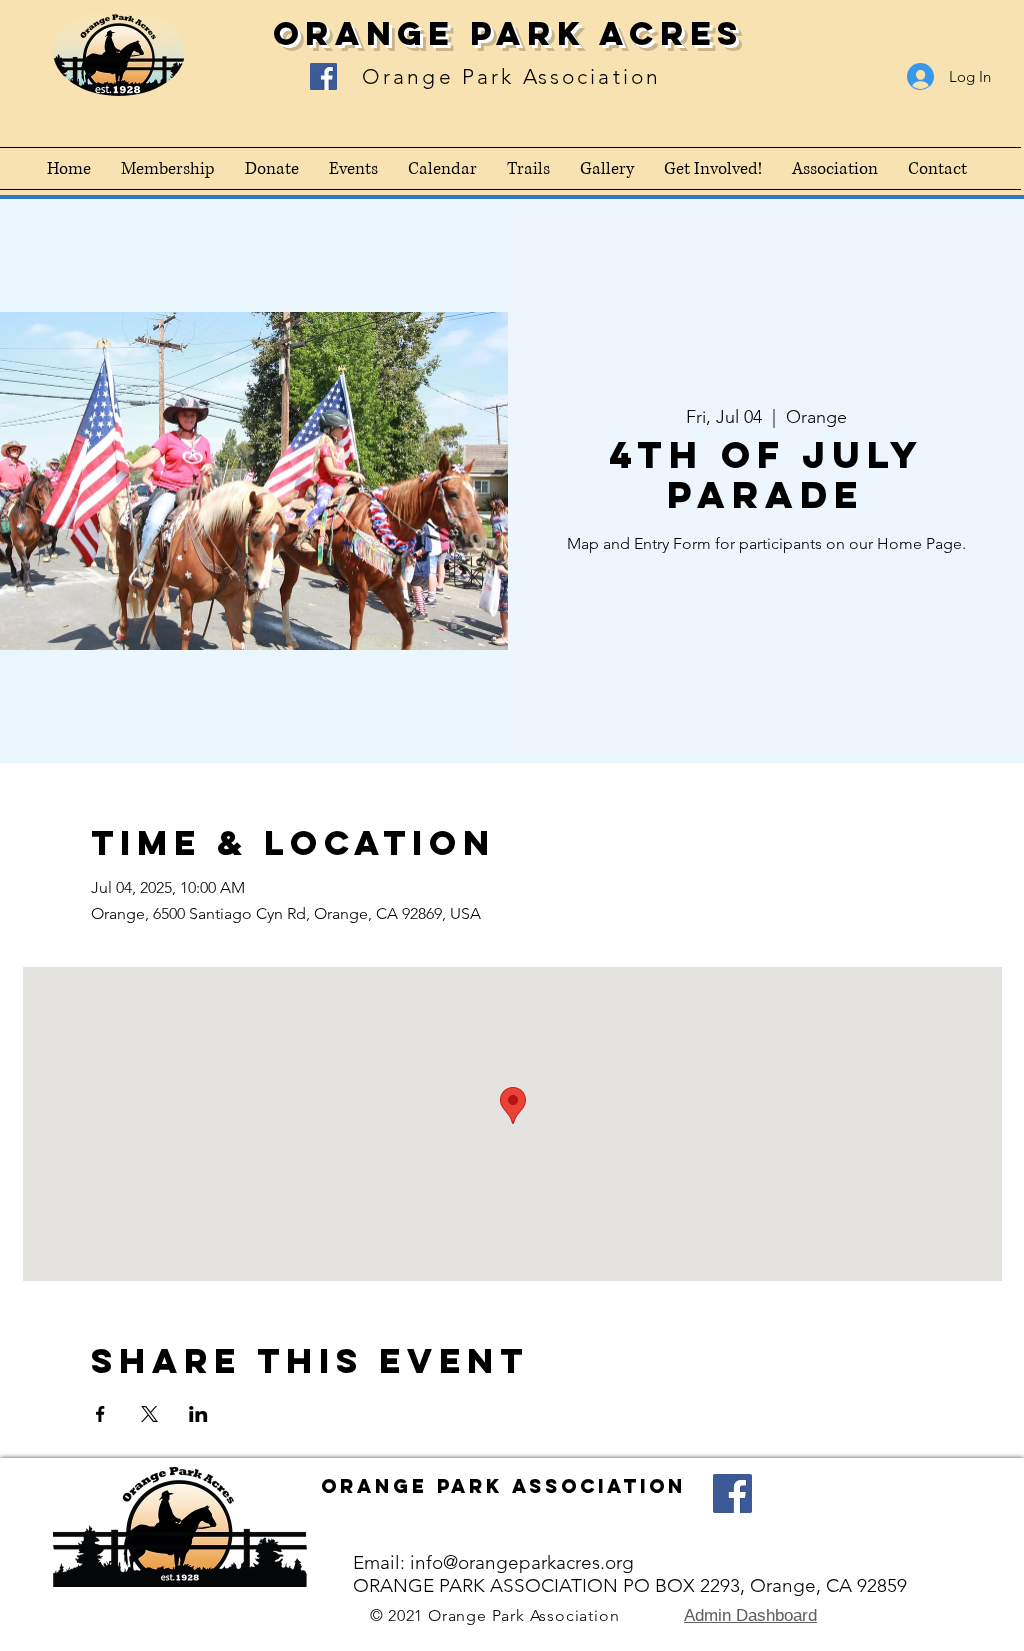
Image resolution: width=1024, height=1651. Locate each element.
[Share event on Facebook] (100, 1414)
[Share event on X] (149, 1414)
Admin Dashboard (750, 1615)
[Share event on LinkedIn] (198, 1414)
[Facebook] (323, 76)
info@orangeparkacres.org (522, 1562)
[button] (835, 168)
